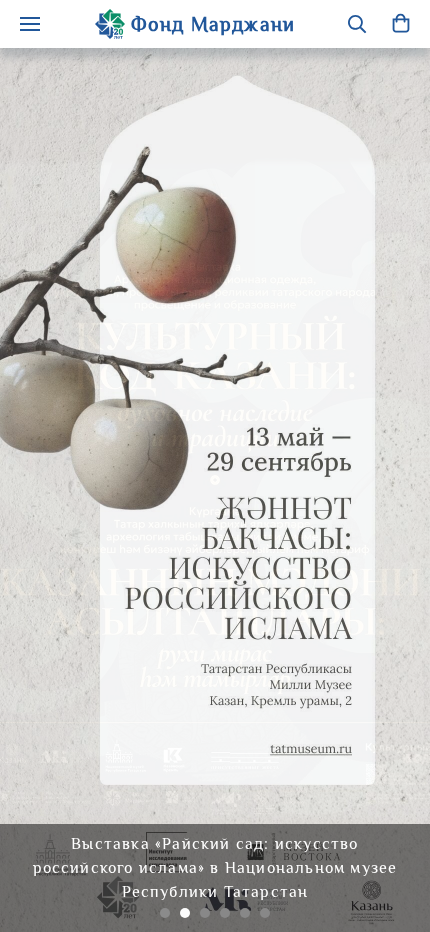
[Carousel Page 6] (265, 913)
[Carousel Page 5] (245, 913)
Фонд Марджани (213, 24)
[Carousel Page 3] (205, 913)
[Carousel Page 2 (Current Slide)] (185, 913)
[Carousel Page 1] (165, 913)
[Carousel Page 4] (225, 913)
